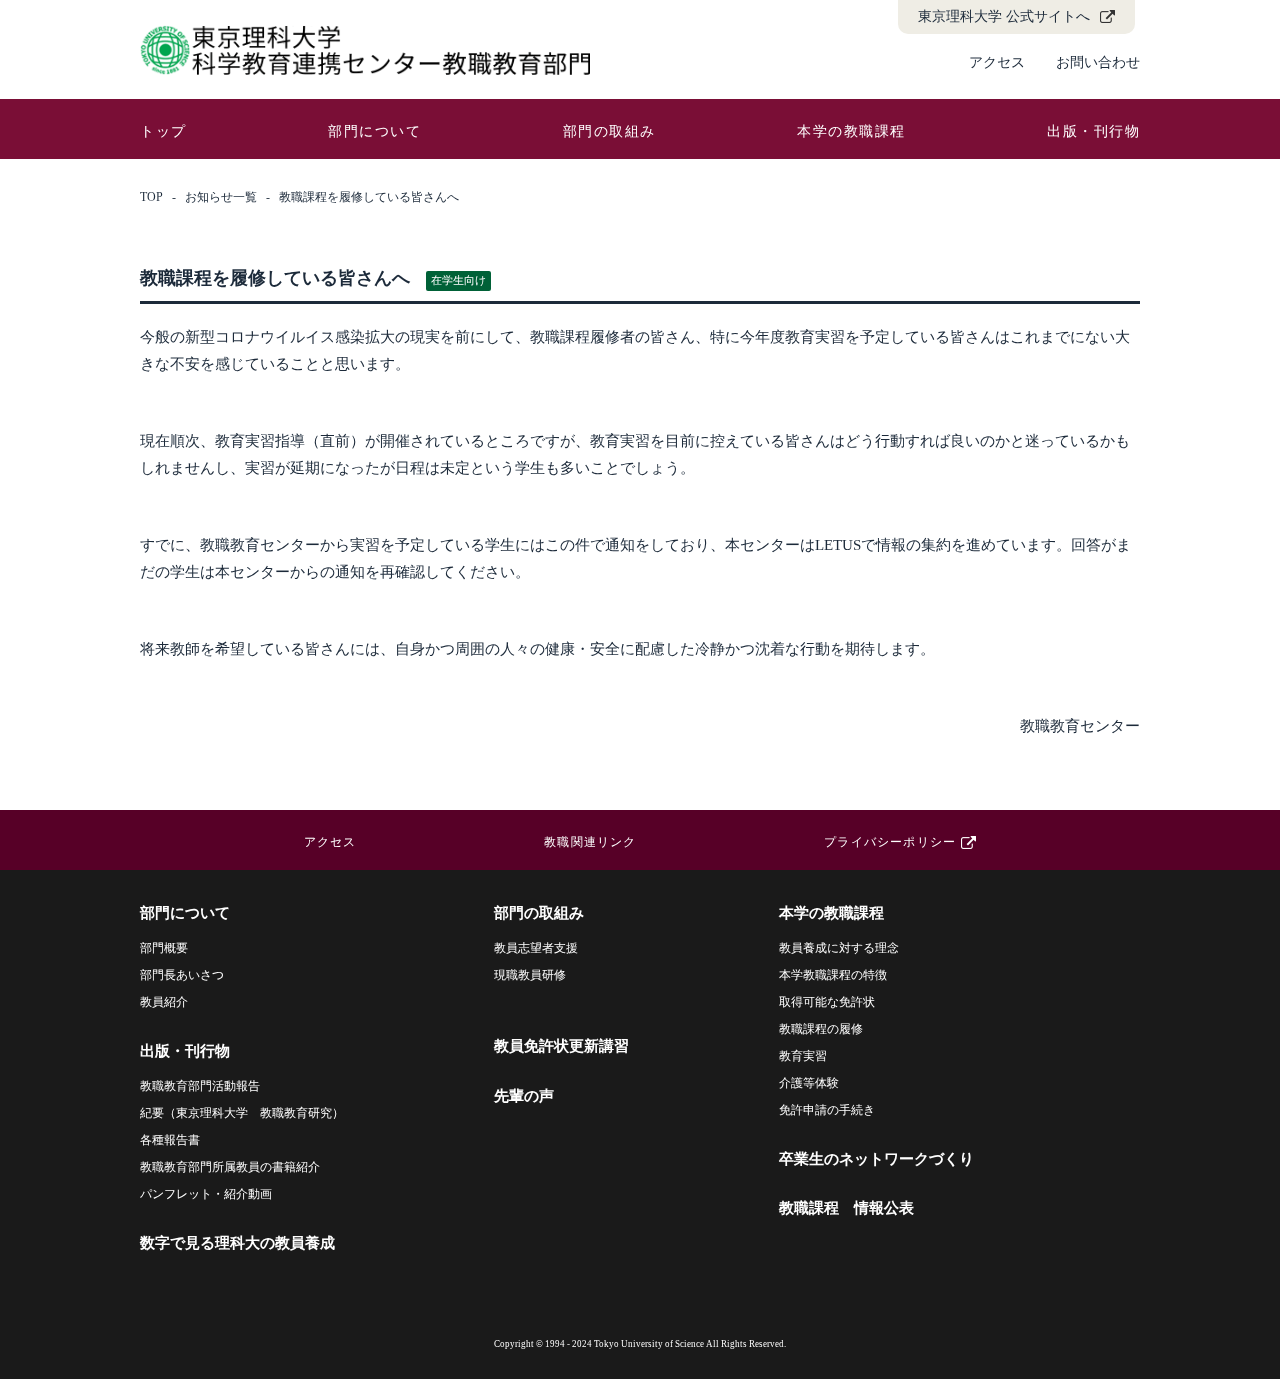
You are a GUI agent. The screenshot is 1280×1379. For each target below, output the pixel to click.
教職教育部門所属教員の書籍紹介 (230, 1167)
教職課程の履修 (821, 1029)
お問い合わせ (1098, 62)
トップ (163, 131)
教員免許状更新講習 (561, 1046)
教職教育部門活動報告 (200, 1086)
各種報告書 (170, 1140)
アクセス (997, 62)
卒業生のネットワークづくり (876, 1159)
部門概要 (164, 948)
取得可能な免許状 (827, 1002)
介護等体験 (809, 1083)
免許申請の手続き (827, 1110)
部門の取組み (609, 131)
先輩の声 (524, 1096)
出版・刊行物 (1093, 131)
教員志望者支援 (536, 948)
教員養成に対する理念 (839, 948)
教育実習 (803, 1056)
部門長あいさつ (182, 975)
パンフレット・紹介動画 (206, 1194)
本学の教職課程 (851, 131)
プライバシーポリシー (890, 842)
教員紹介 (164, 1002)
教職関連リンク (590, 842)
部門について (374, 131)
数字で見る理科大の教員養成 (237, 1243)
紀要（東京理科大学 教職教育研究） (242, 1113)
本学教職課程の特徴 (833, 975)
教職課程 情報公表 (846, 1208)
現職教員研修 (530, 975)
